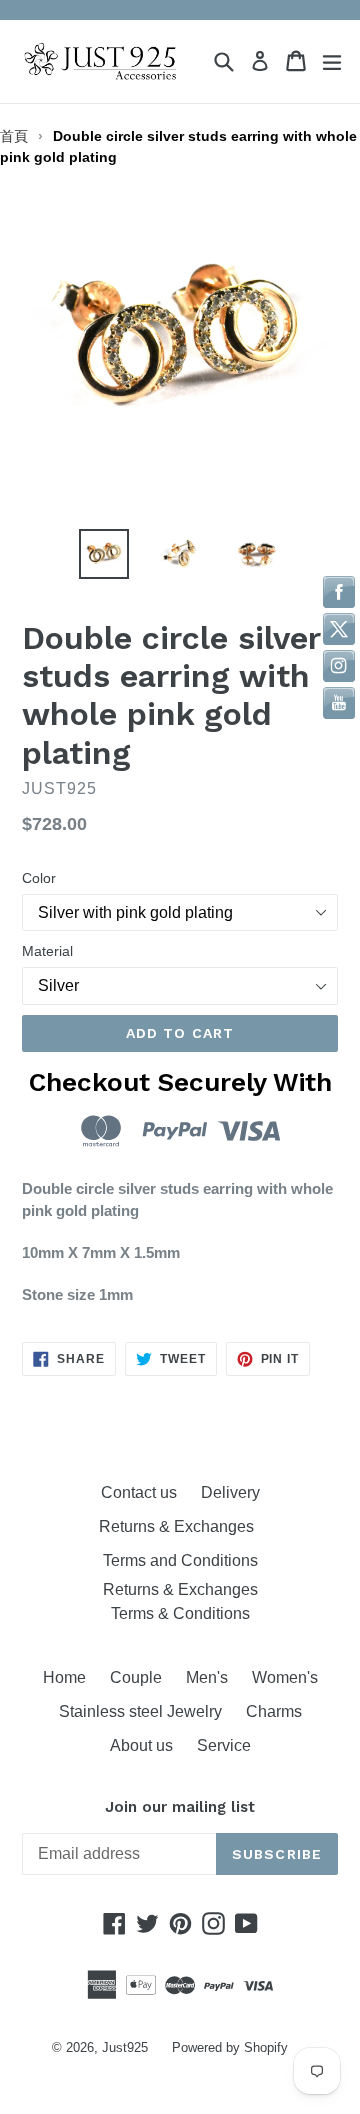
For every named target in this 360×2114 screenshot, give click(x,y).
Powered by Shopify (230, 2047)
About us (141, 1745)
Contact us (139, 1492)
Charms (274, 1711)
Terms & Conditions (180, 1613)
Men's (207, 1677)
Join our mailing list (180, 1807)
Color (39, 878)
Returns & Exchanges (180, 1526)
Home (64, 1677)
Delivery (230, 1492)
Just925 (125, 2047)
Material (47, 951)
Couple (136, 1677)
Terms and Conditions (180, 1560)
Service (224, 1745)
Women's (285, 1677)
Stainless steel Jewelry (140, 1711)
